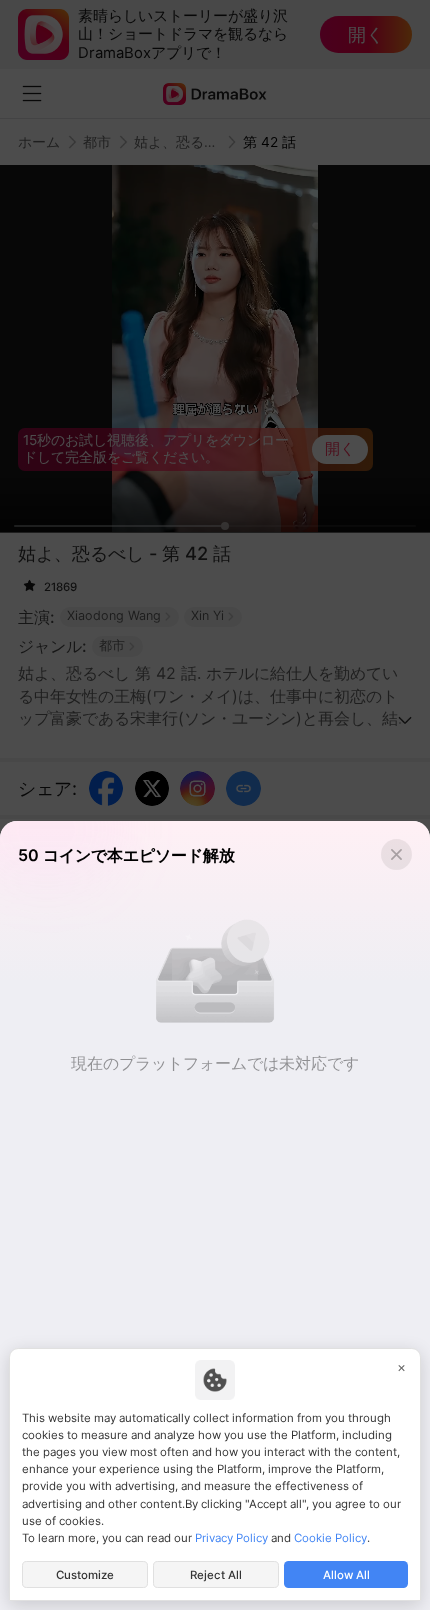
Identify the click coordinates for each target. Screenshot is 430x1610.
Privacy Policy (231, 1538)
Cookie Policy (330, 1538)
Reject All (216, 1575)
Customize (85, 1575)
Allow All (346, 1575)
